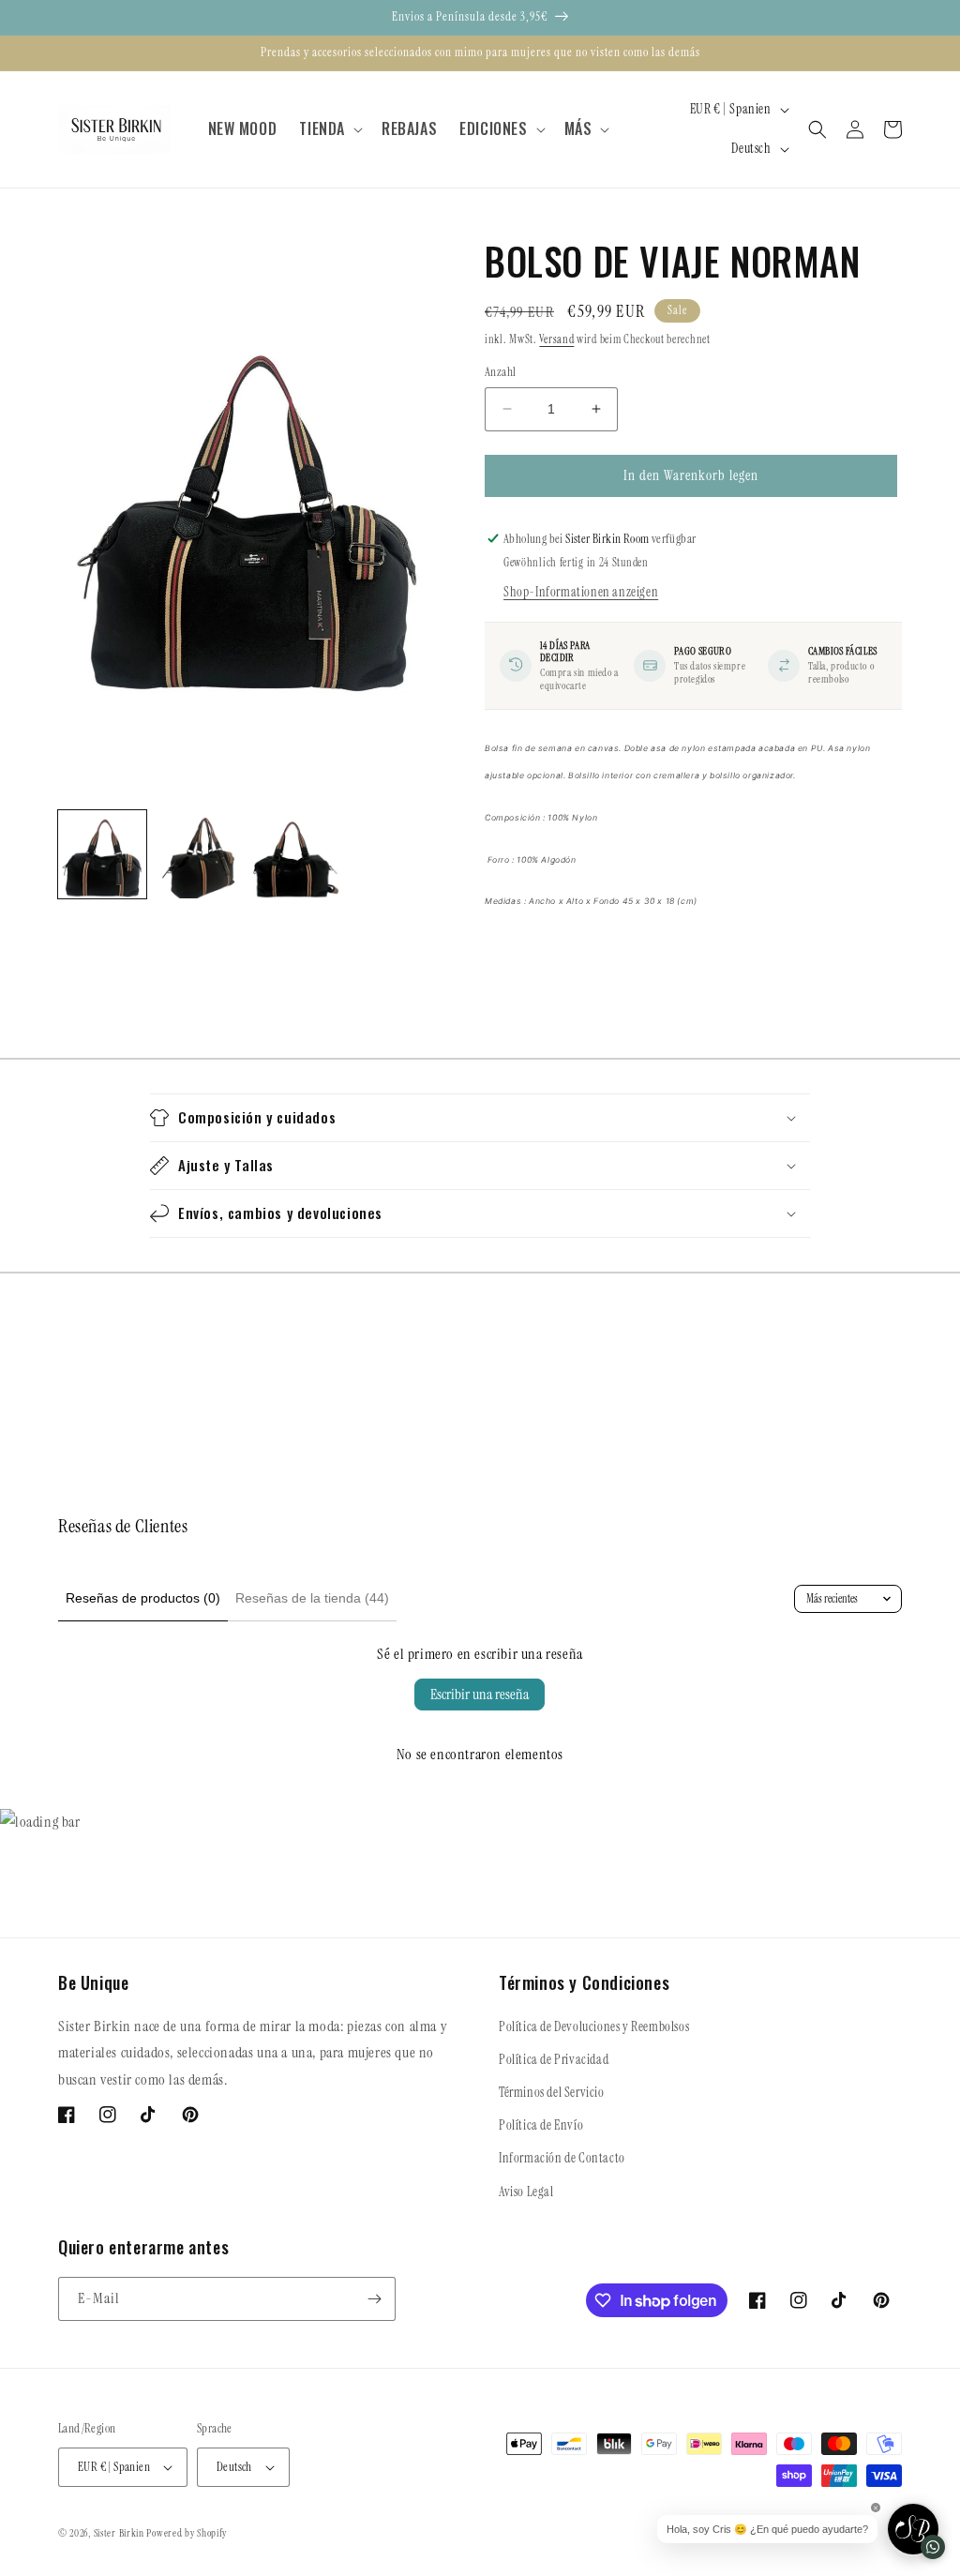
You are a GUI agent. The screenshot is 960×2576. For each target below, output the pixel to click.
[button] (329, 129)
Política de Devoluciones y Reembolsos (594, 2026)
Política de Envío (541, 2125)
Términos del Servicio (552, 2092)
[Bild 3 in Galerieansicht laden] (297, 854)
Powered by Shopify (187, 2533)
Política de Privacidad (554, 2059)
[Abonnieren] (374, 2299)
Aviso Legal (526, 2192)
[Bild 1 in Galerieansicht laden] (102, 854)
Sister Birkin (120, 2533)
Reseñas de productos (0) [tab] (143, 1598)
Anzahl (500, 372)
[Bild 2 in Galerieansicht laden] (200, 854)
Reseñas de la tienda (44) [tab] (312, 1598)
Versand (556, 339)
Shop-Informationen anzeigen (581, 592)
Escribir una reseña (480, 1694)
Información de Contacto (562, 2158)
